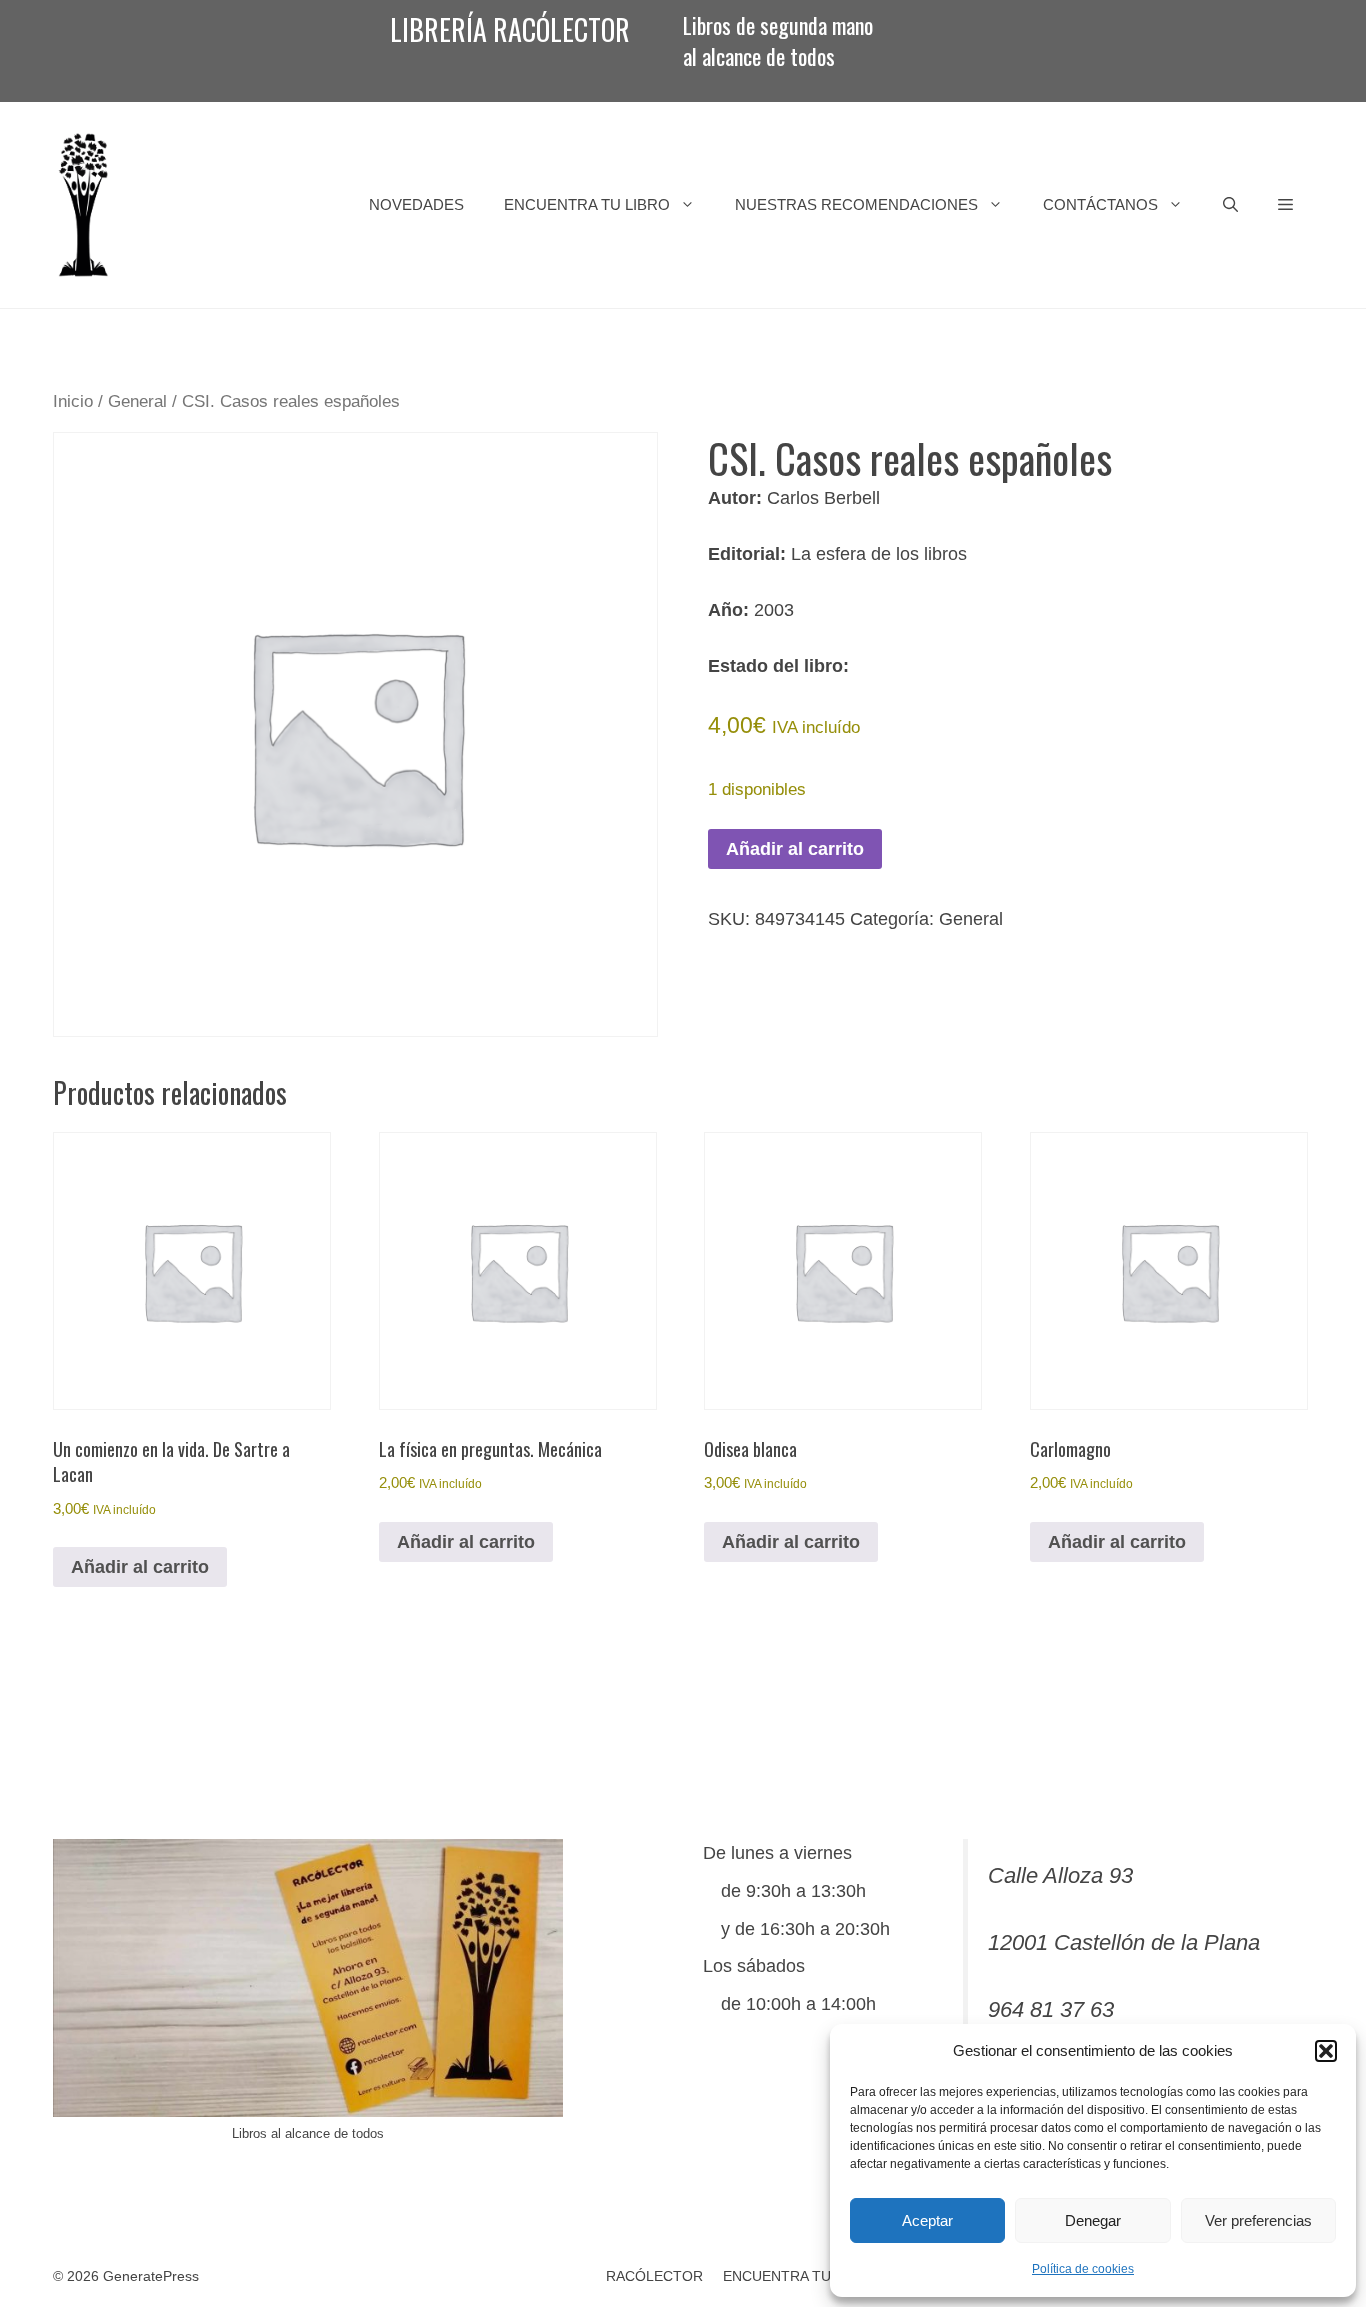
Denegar (1093, 2220)
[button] (1326, 2051)
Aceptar (927, 2220)
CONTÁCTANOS (1100, 204)
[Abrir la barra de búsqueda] (1230, 205)
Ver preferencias (1258, 2220)
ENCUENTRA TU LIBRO (587, 204)
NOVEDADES (416, 204)
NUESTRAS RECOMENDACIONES (856, 204)
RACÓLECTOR (654, 2276)
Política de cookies (1083, 2269)
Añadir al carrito (795, 849)
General (137, 401)
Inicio (73, 401)
